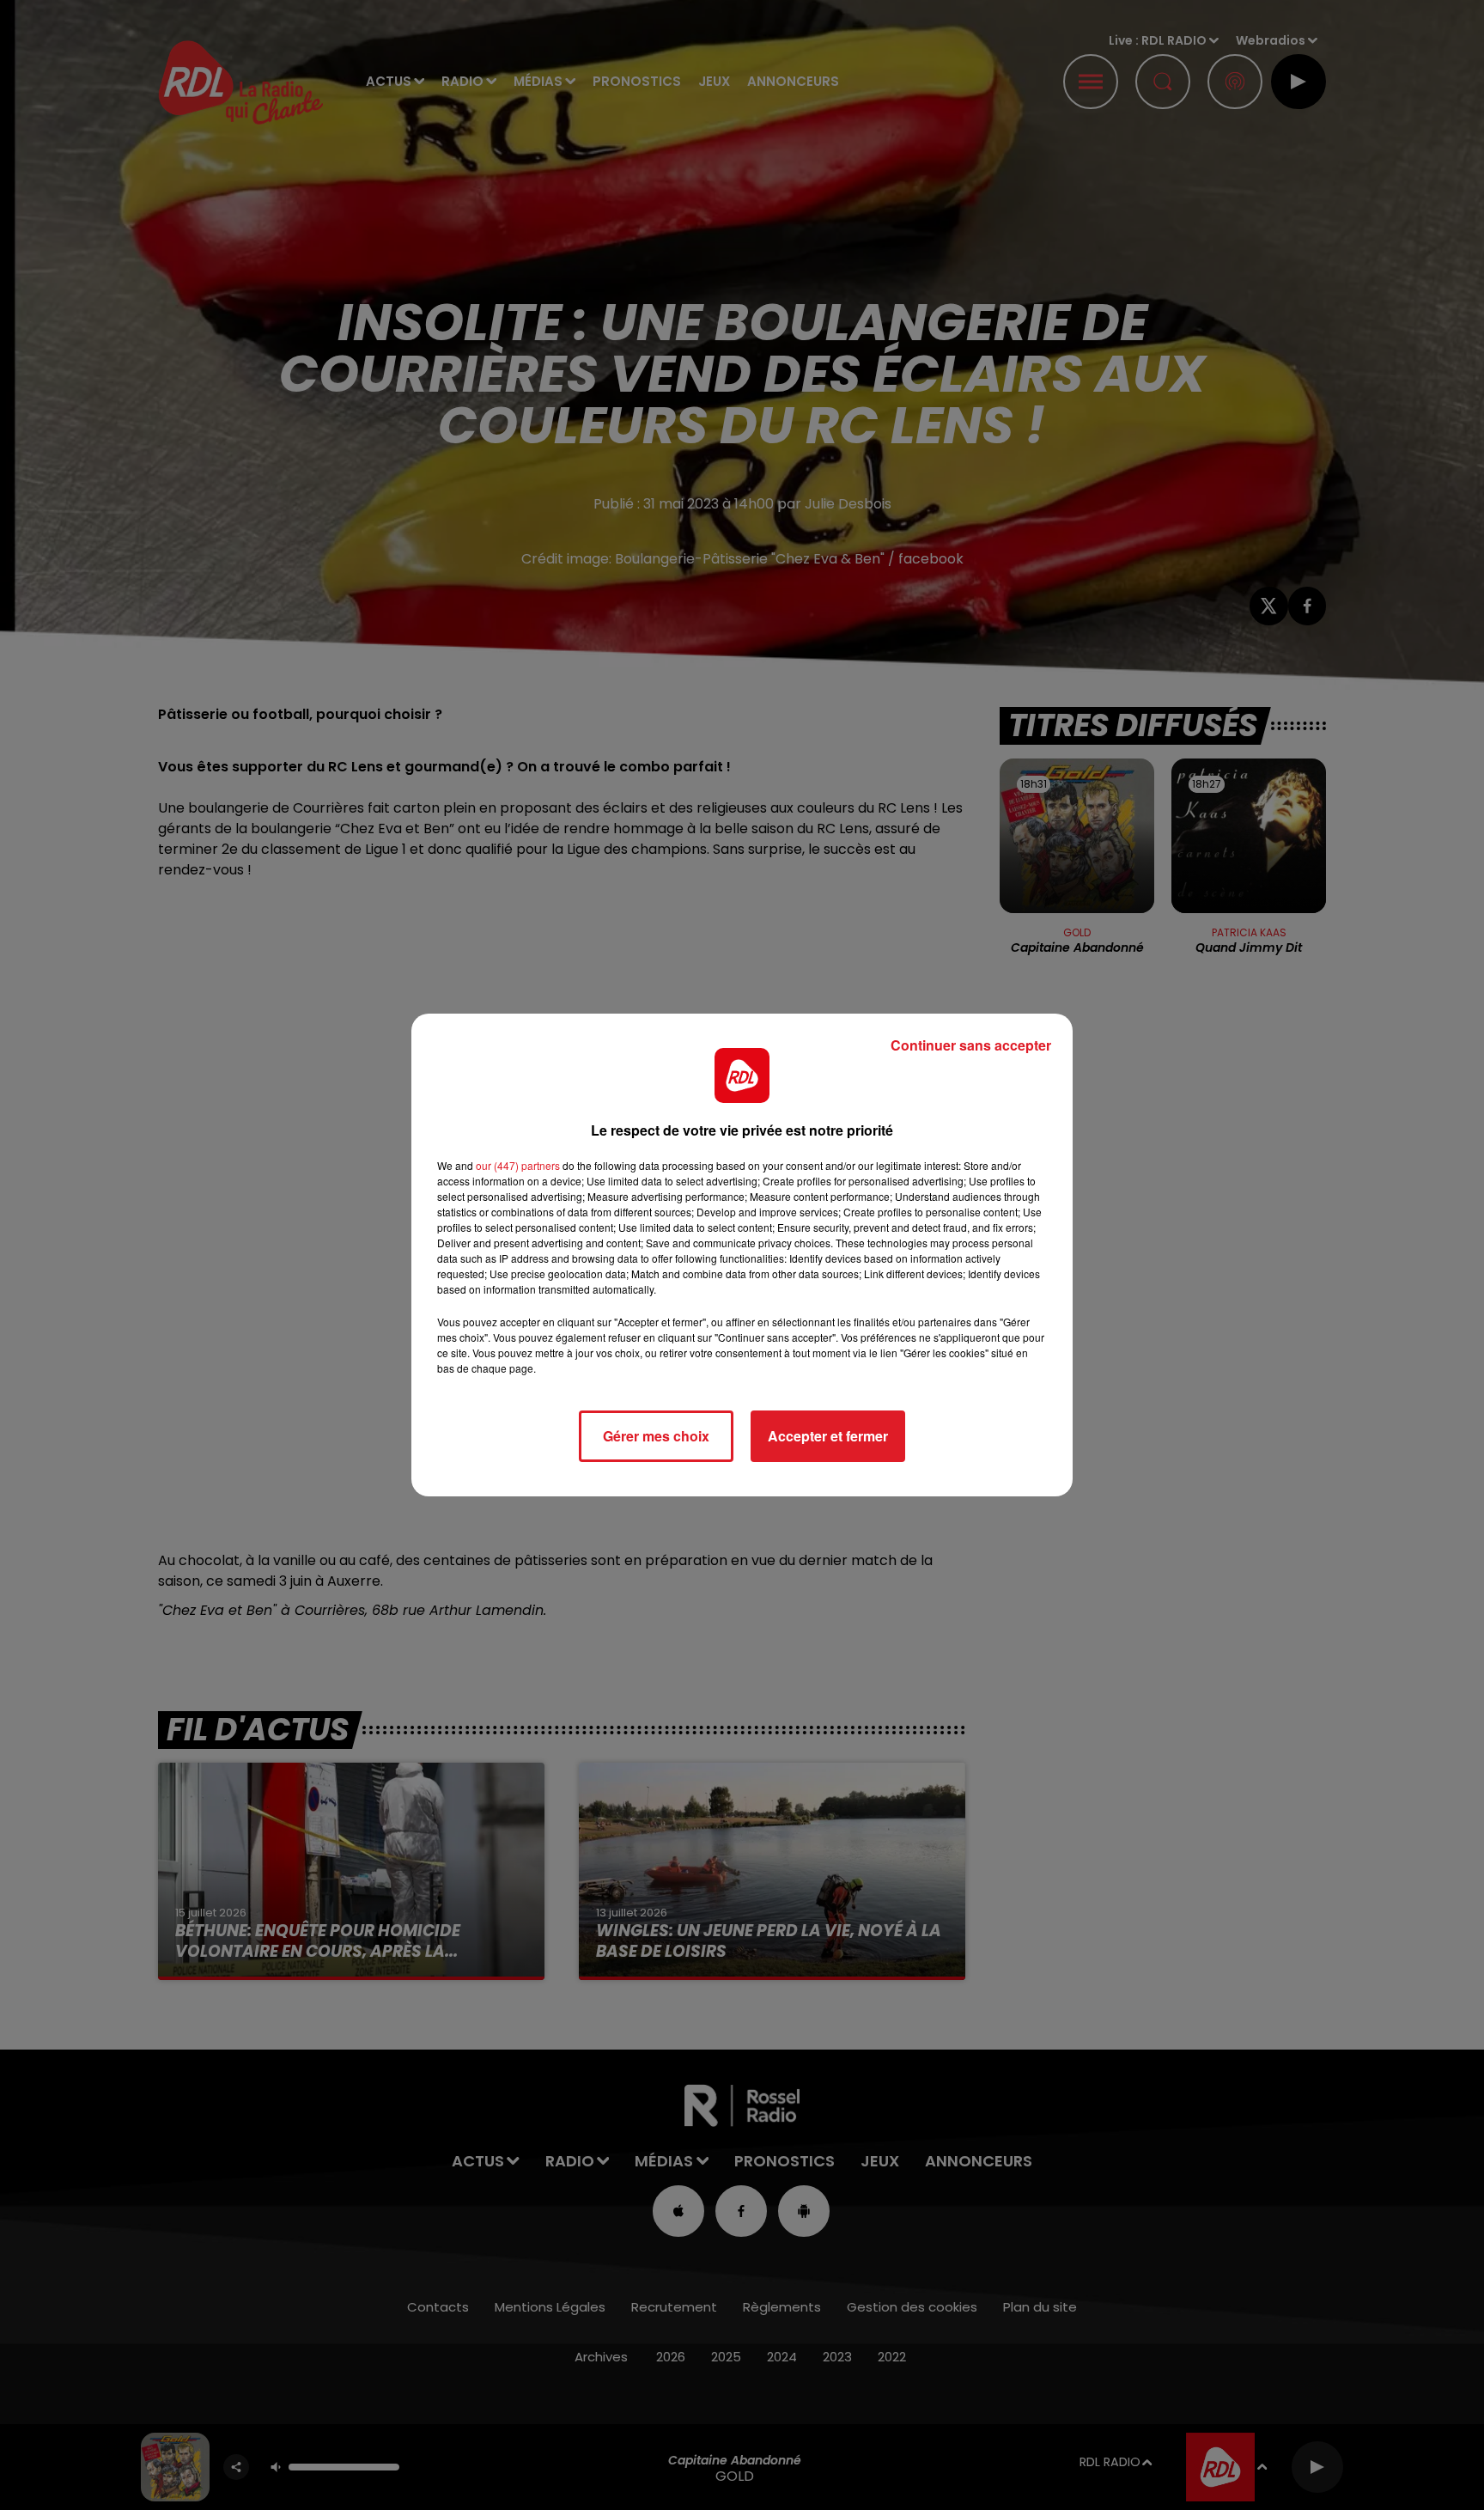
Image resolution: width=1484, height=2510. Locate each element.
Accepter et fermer (828, 1436)
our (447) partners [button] (518, 1165)
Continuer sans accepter (971, 1045)
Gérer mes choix (656, 1436)
